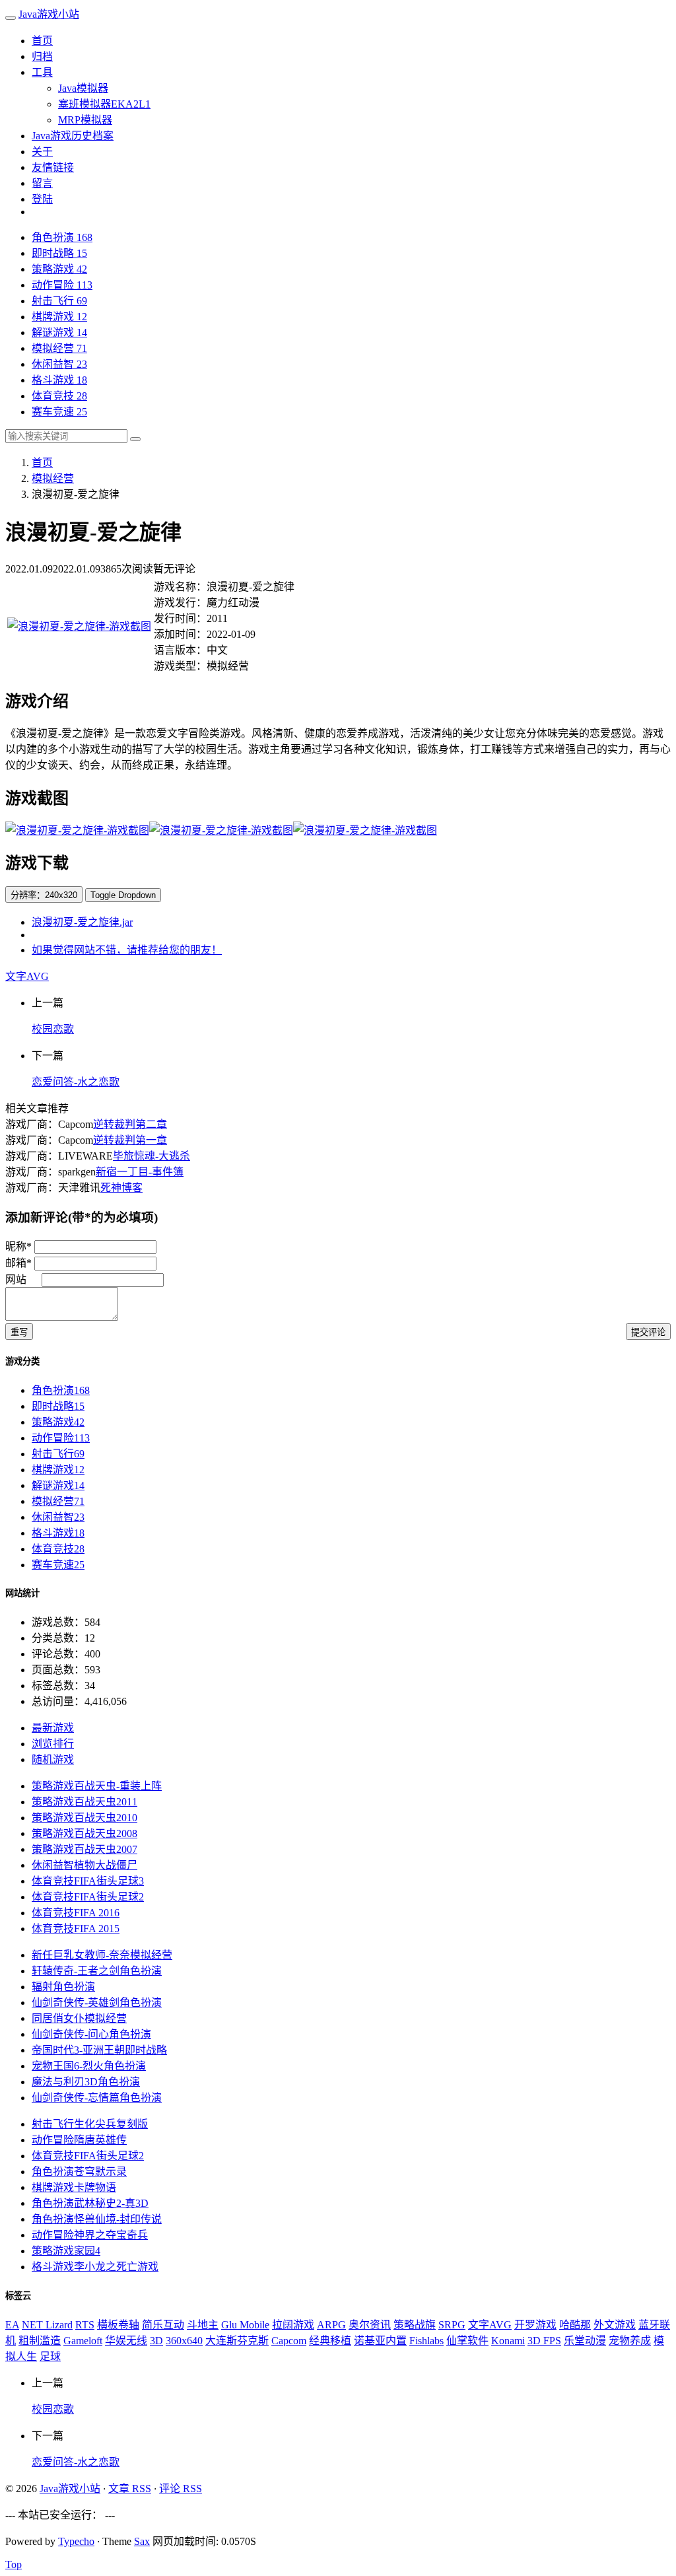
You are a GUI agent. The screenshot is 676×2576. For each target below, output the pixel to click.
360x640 (184, 2341)
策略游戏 (59, 269)
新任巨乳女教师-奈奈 (102, 1955)
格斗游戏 (59, 380)
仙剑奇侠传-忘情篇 (97, 2098)
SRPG (452, 2325)
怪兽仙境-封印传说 (97, 2219)
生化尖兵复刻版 (90, 2124)
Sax (142, 2541)
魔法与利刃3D (86, 2082)
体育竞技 (59, 396)
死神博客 (121, 1188)
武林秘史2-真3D (90, 2203)
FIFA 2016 (76, 1913)
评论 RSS (181, 2489)
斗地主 (203, 2325)
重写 (19, 1332)
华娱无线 (126, 2341)
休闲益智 (59, 364)
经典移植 (330, 2341)
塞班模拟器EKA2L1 (104, 104)
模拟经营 (59, 348)
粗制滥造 (40, 2341)
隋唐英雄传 (79, 2140)
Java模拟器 (83, 88)
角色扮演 (62, 237)
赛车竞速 (59, 412)
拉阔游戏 (293, 2325)
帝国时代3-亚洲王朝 (99, 2050)
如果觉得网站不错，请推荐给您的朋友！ (127, 950)
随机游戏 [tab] (53, 1759)
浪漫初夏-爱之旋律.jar (82, 922)
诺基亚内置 (380, 2341)
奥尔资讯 (370, 2325)
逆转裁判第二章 (130, 1124)
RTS (85, 2325)
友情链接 (53, 167)
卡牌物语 (74, 2187)
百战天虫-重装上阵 (97, 1786)
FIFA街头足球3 (88, 1881)
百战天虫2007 (84, 1849)
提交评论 (648, 1332)
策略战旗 (415, 2325)
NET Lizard (47, 2325)
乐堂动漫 (585, 2341)
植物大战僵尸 (84, 1865)
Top (14, 2564)
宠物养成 (630, 2341)
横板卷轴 (118, 2325)
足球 (50, 2356)
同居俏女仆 (79, 2018)
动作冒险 (62, 285)
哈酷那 (575, 2325)
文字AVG (27, 976)
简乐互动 (163, 2325)
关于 (42, 152)
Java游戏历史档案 (73, 136)
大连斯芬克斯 (237, 2341)
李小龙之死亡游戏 (95, 2267)
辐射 (63, 1987)
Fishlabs (426, 2341)
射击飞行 (59, 301)
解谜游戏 (59, 332)
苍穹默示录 (79, 2172)
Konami (508, 2341)
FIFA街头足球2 (88, 1897)
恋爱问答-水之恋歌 (76, 1082)
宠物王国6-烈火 (89, 2066)
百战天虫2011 (84, 1802)
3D (156, 2341)
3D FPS (544, 2341)
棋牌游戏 (59, 317)
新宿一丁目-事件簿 (140, 1172)
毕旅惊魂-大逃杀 (152, 1156)
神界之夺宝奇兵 (90, 2235)
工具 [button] (42, 72)
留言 (42, 183)
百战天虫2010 (84, 1818)
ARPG (331, 2325)
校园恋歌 (53, 1029)
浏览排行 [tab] (53, 1744)
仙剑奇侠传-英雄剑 (97, 2002)
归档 (42, 56)
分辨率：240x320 (44, 895)
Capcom (289, 2341)
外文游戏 (615, 2325)
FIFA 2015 (76, 1929)
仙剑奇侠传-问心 (91, 2034)
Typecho (76, 2541)
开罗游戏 (535, 2325)
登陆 (42, 199)
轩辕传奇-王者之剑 (97, 1971)
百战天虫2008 (84, 1833)
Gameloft (83, 2341)
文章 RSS (130, 2489)
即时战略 (59, 253)
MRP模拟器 (85, 120)
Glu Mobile (245, 2325)
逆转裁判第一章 (130, 1140)
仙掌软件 (467, 2341)
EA (12, 2325)
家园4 (66, 2251)
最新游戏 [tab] (53, 1728)
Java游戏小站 (49, 14)
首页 (42, 41)
